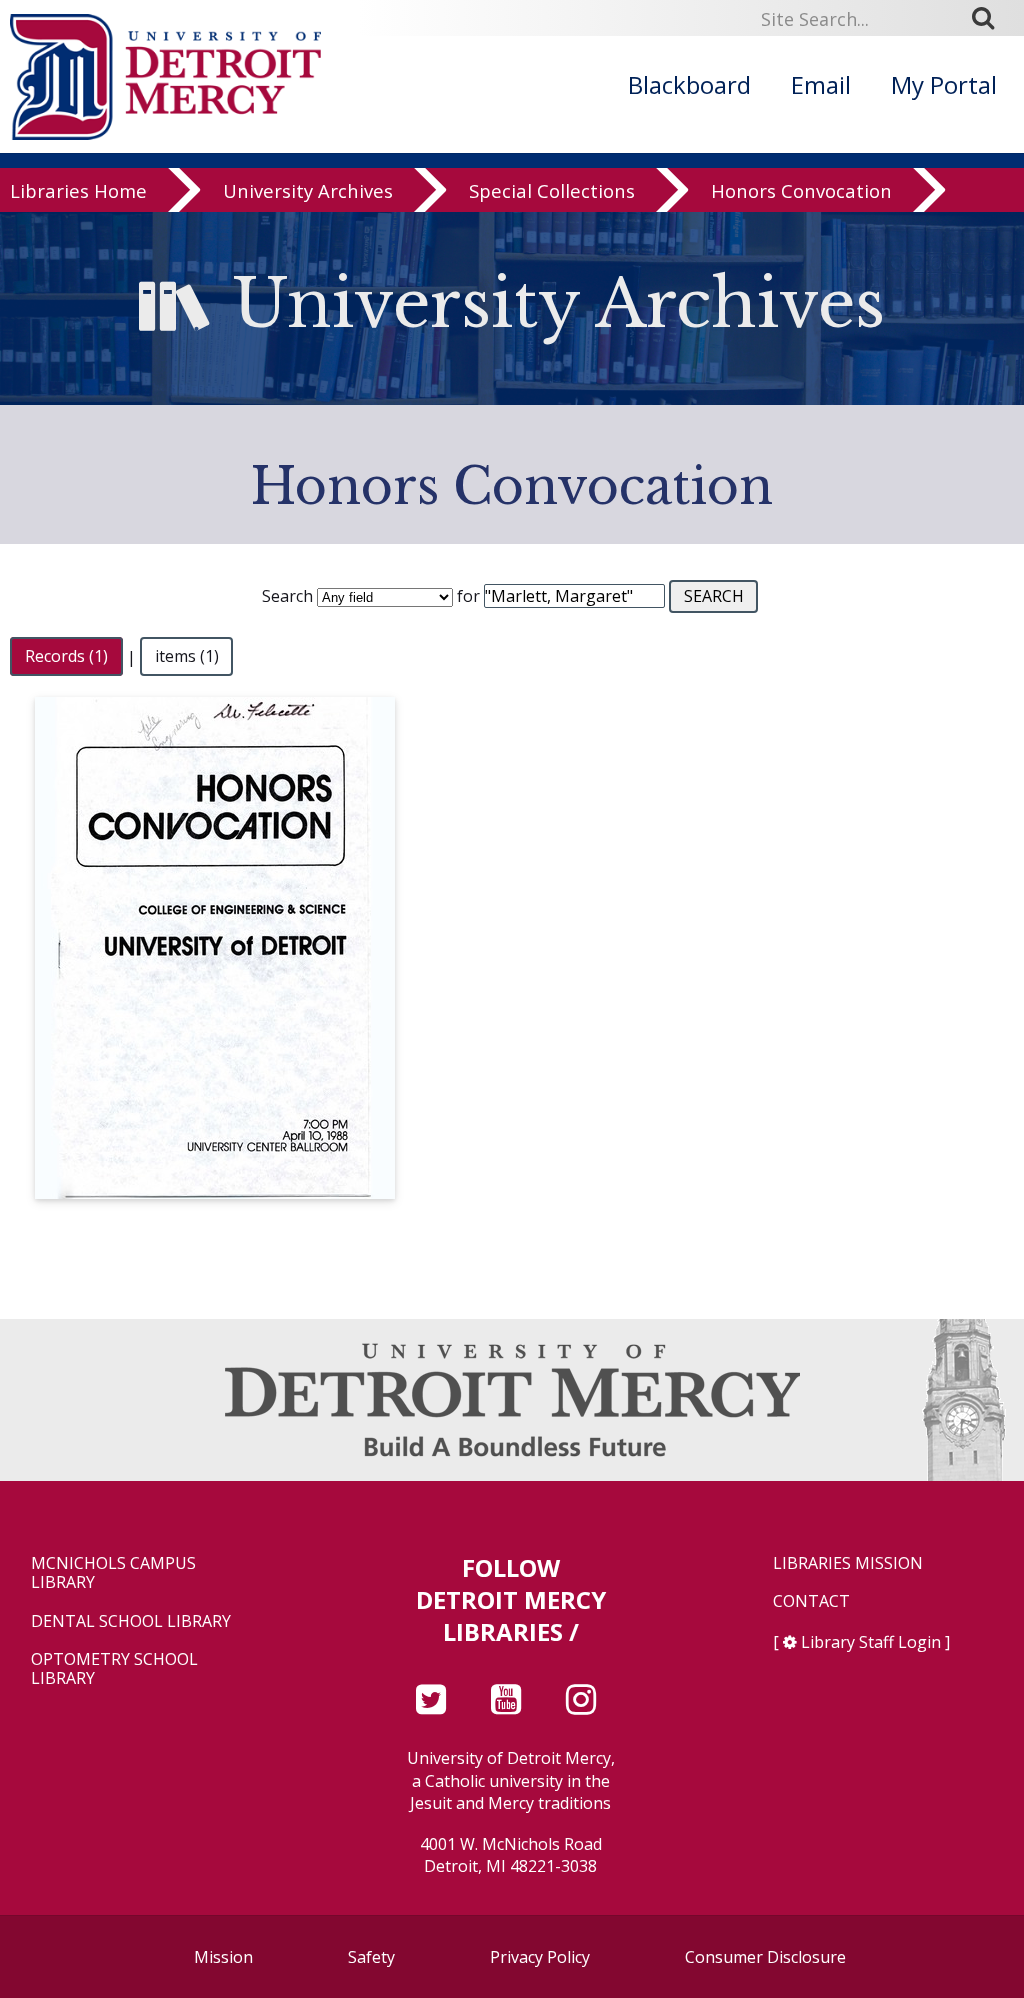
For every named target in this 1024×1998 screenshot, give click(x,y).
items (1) (187, 657)
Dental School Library (131, 1621)
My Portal (944, 84)
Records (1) (66, 657)
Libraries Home (78, 191)
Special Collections (552, 191)
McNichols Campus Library (113, 1573)
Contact (811, 1601)
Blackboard (689, 84)
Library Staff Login (871, 1642)
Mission (223, 1957)
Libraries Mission (848, 1563)
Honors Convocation (801, 191)
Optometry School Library (114, 1669)
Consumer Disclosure (765, 1957)
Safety (371, 1957)
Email (821, 84)
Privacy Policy (540, 1957)
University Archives (308, 191)
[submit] (990, 18)
